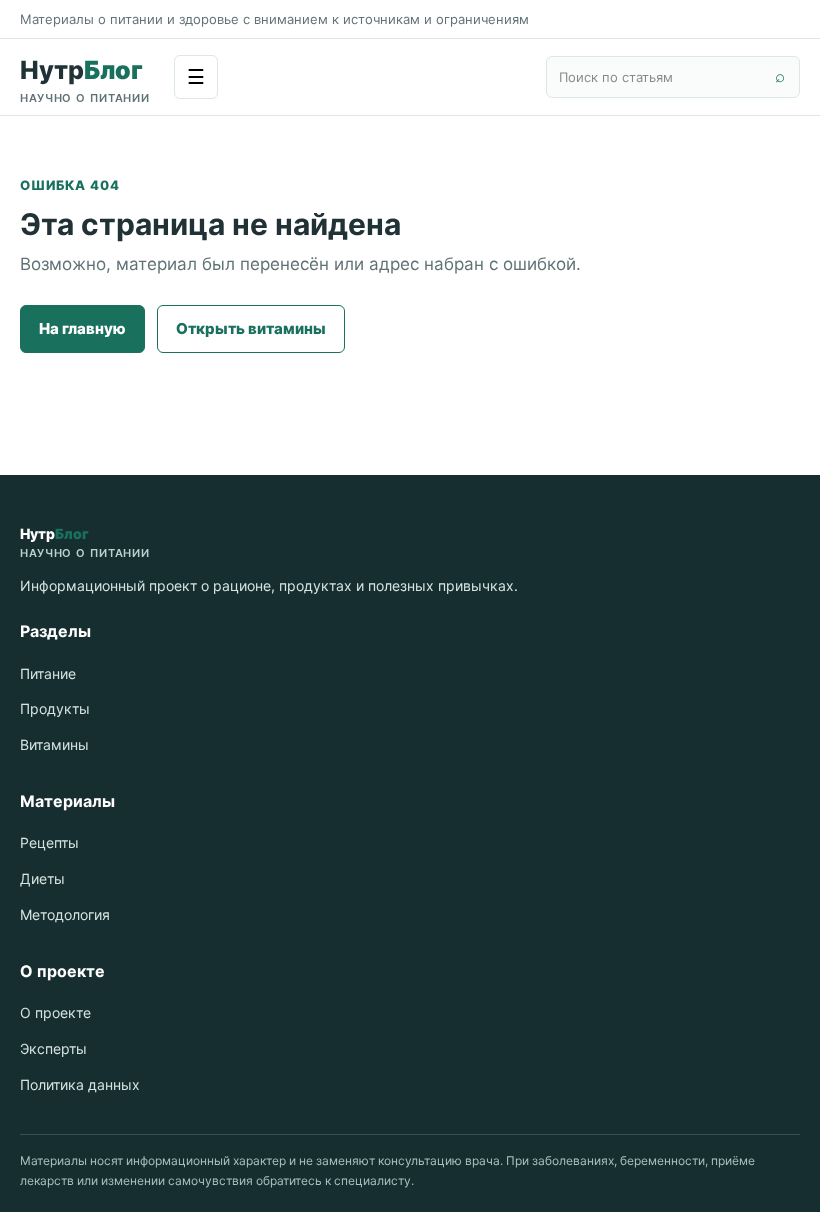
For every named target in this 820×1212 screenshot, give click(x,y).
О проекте (55, 1012)
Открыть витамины (251, 328)
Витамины (54, 744)
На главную (82, 328)
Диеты (42, 878)
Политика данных (80, 1084)
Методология (65, 914)
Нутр (85, 80)
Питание (48, 673)
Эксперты (53, 1048)
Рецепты (49, 842)
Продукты (55, 708)
